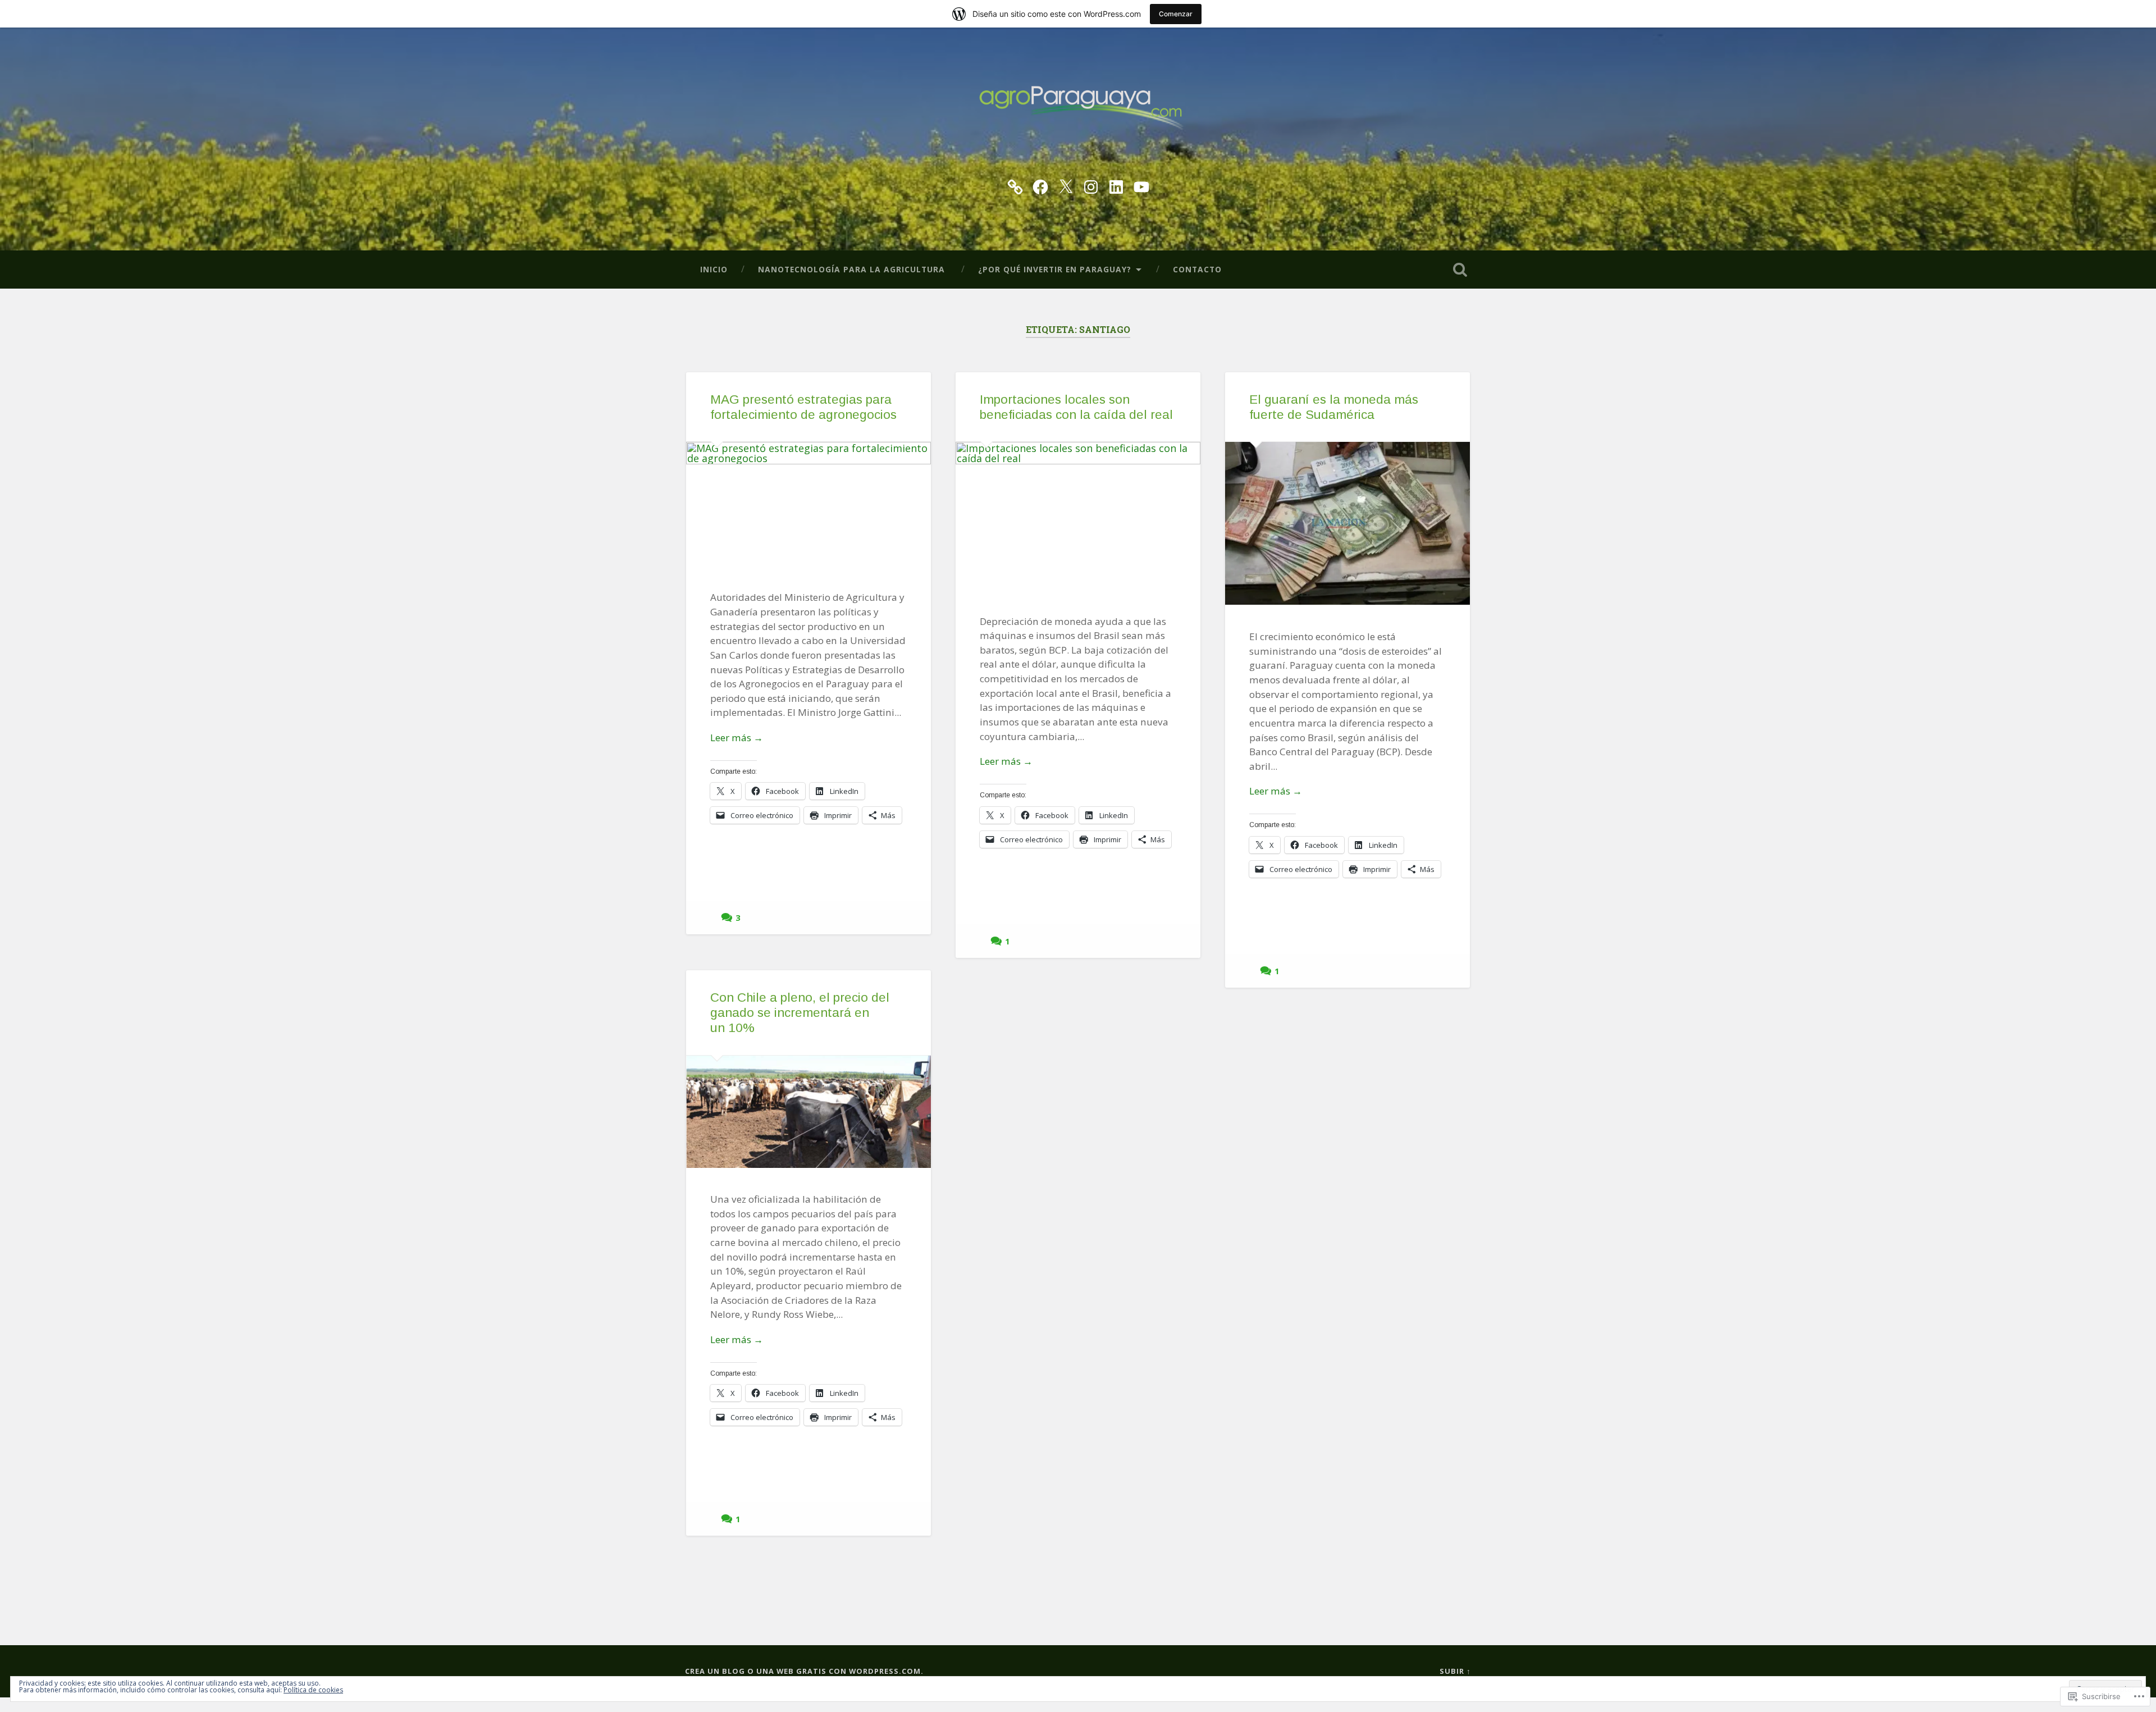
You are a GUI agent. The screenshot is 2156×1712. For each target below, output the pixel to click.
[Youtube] (1141, 185)
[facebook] (1040, 185)
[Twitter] (1066, 185)
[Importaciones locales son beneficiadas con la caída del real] (1078, 515)
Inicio (714, 269)
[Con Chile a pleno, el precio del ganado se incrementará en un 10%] (808, 1111)
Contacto (1197, 269)
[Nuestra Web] (1015, 185)
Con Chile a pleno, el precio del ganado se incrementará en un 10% (800, 1013)
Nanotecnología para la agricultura (853, 269)
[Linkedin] (1116, 185)
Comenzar (1176, 14)
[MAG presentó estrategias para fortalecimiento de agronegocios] (808, 504)
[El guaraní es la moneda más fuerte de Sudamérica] (1347, 523)
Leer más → (737, 738)
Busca (1460, 270)
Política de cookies (313, 1690)
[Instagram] (1091, 185)
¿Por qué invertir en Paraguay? (1055, 269)
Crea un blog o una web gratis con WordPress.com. (804, 1671)
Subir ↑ (1455, 1671)
